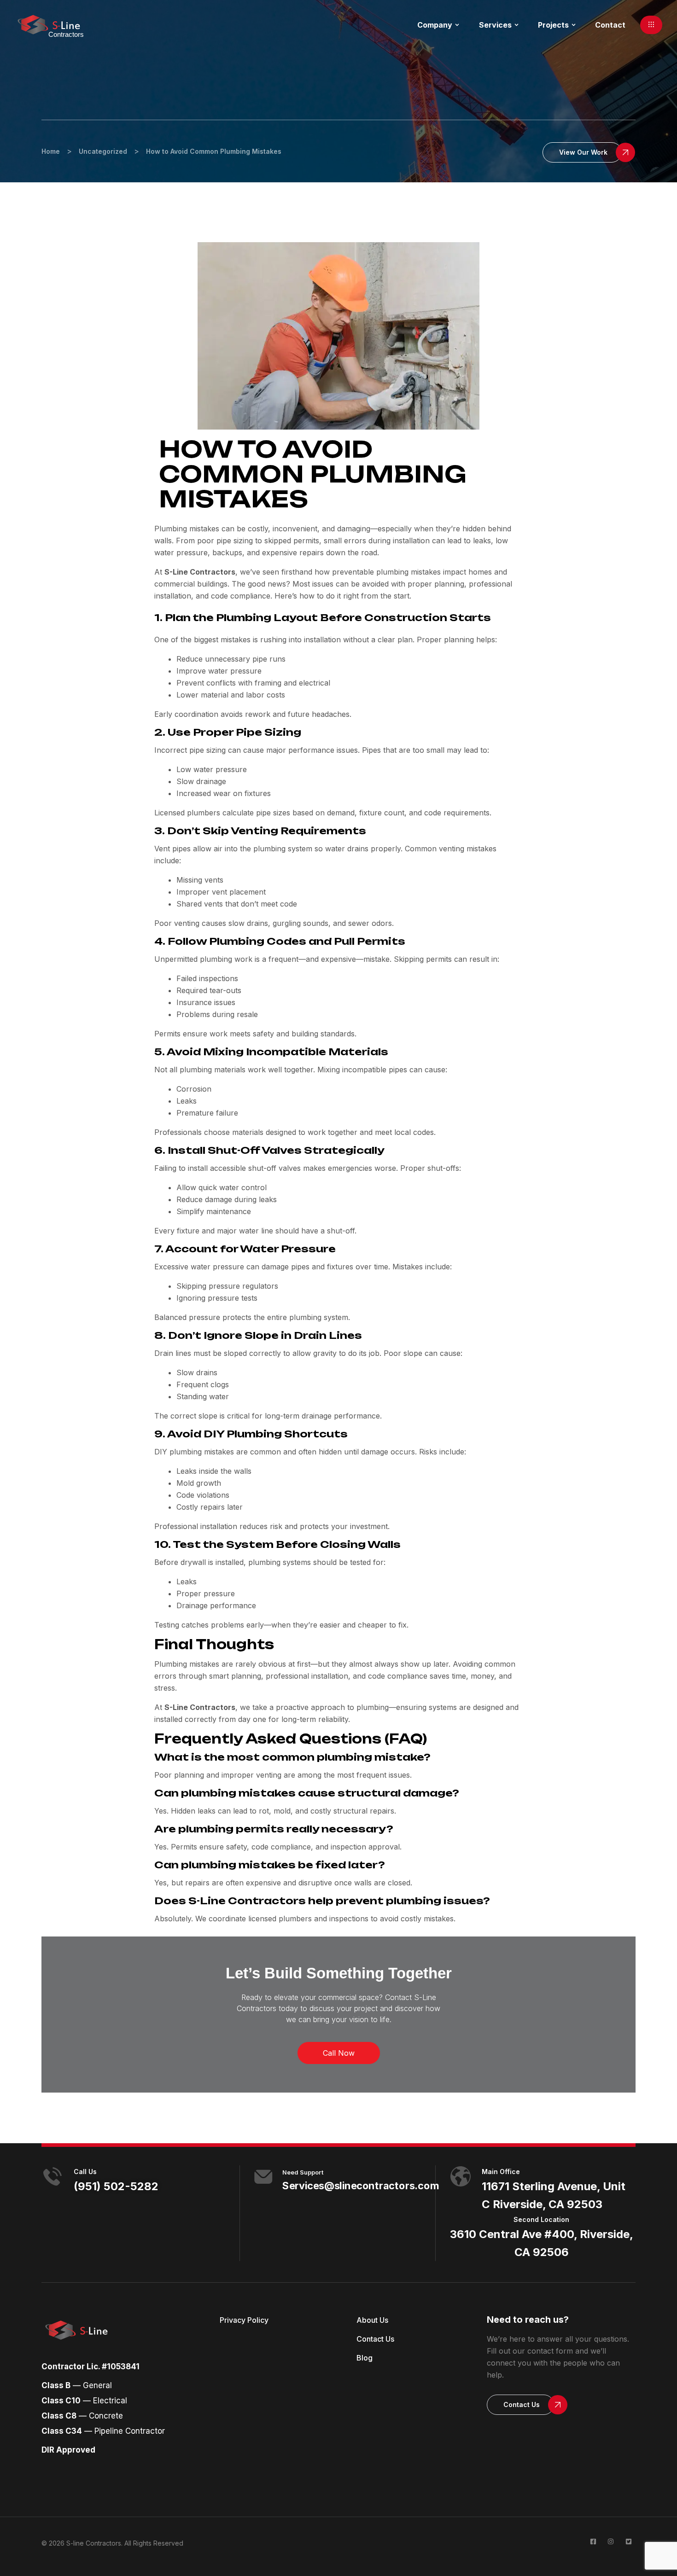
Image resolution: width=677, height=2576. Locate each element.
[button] (651, 25)
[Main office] (461, 2176)
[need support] (263, 2177)
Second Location (541, 2219)
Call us (85, 2172)
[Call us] (53, 2176)
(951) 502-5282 (116, 2186)
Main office (501, 2172)
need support (303, 2172)
